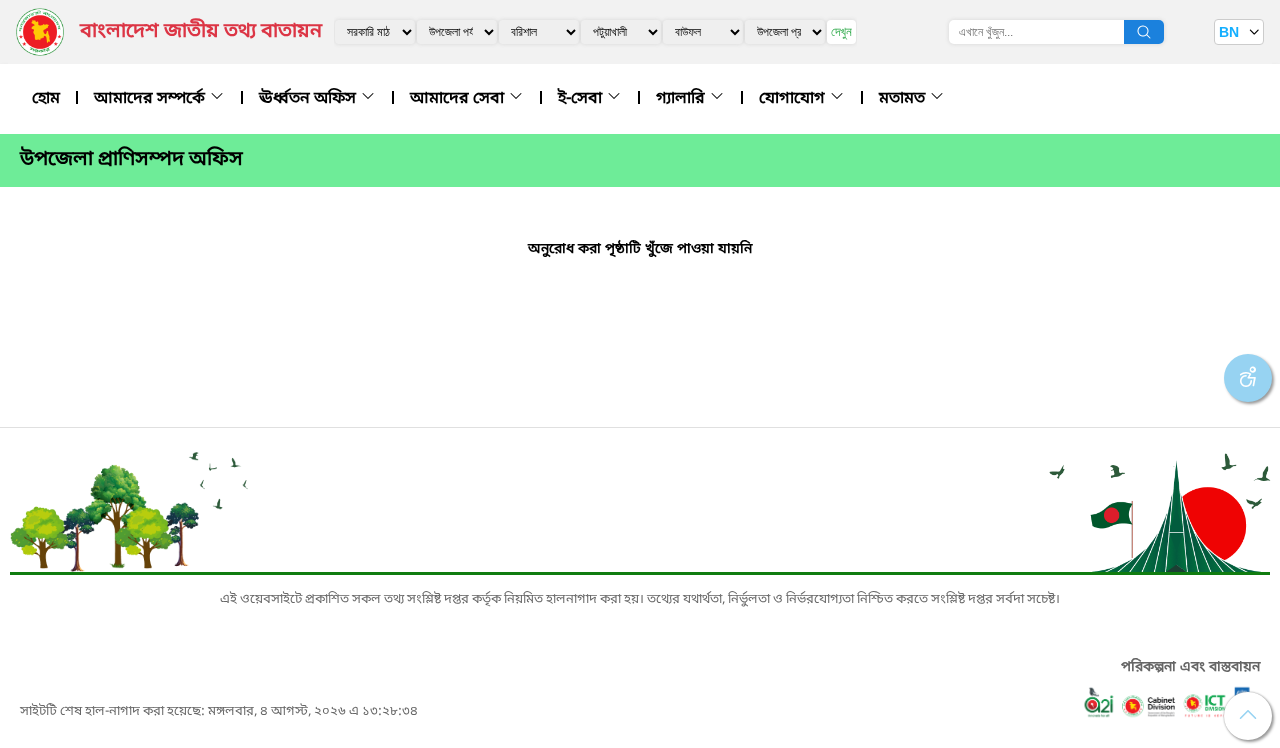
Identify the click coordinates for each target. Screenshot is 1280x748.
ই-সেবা (582, 99)
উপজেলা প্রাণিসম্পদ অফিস (131, 160)
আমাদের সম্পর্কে (151, 99)
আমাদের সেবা (459, 99)
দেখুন (841, 31)
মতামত (904, 99)
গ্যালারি (682, 99)
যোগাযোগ (794, 99)
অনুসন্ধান (1144, 32)
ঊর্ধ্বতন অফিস (309, 99)
